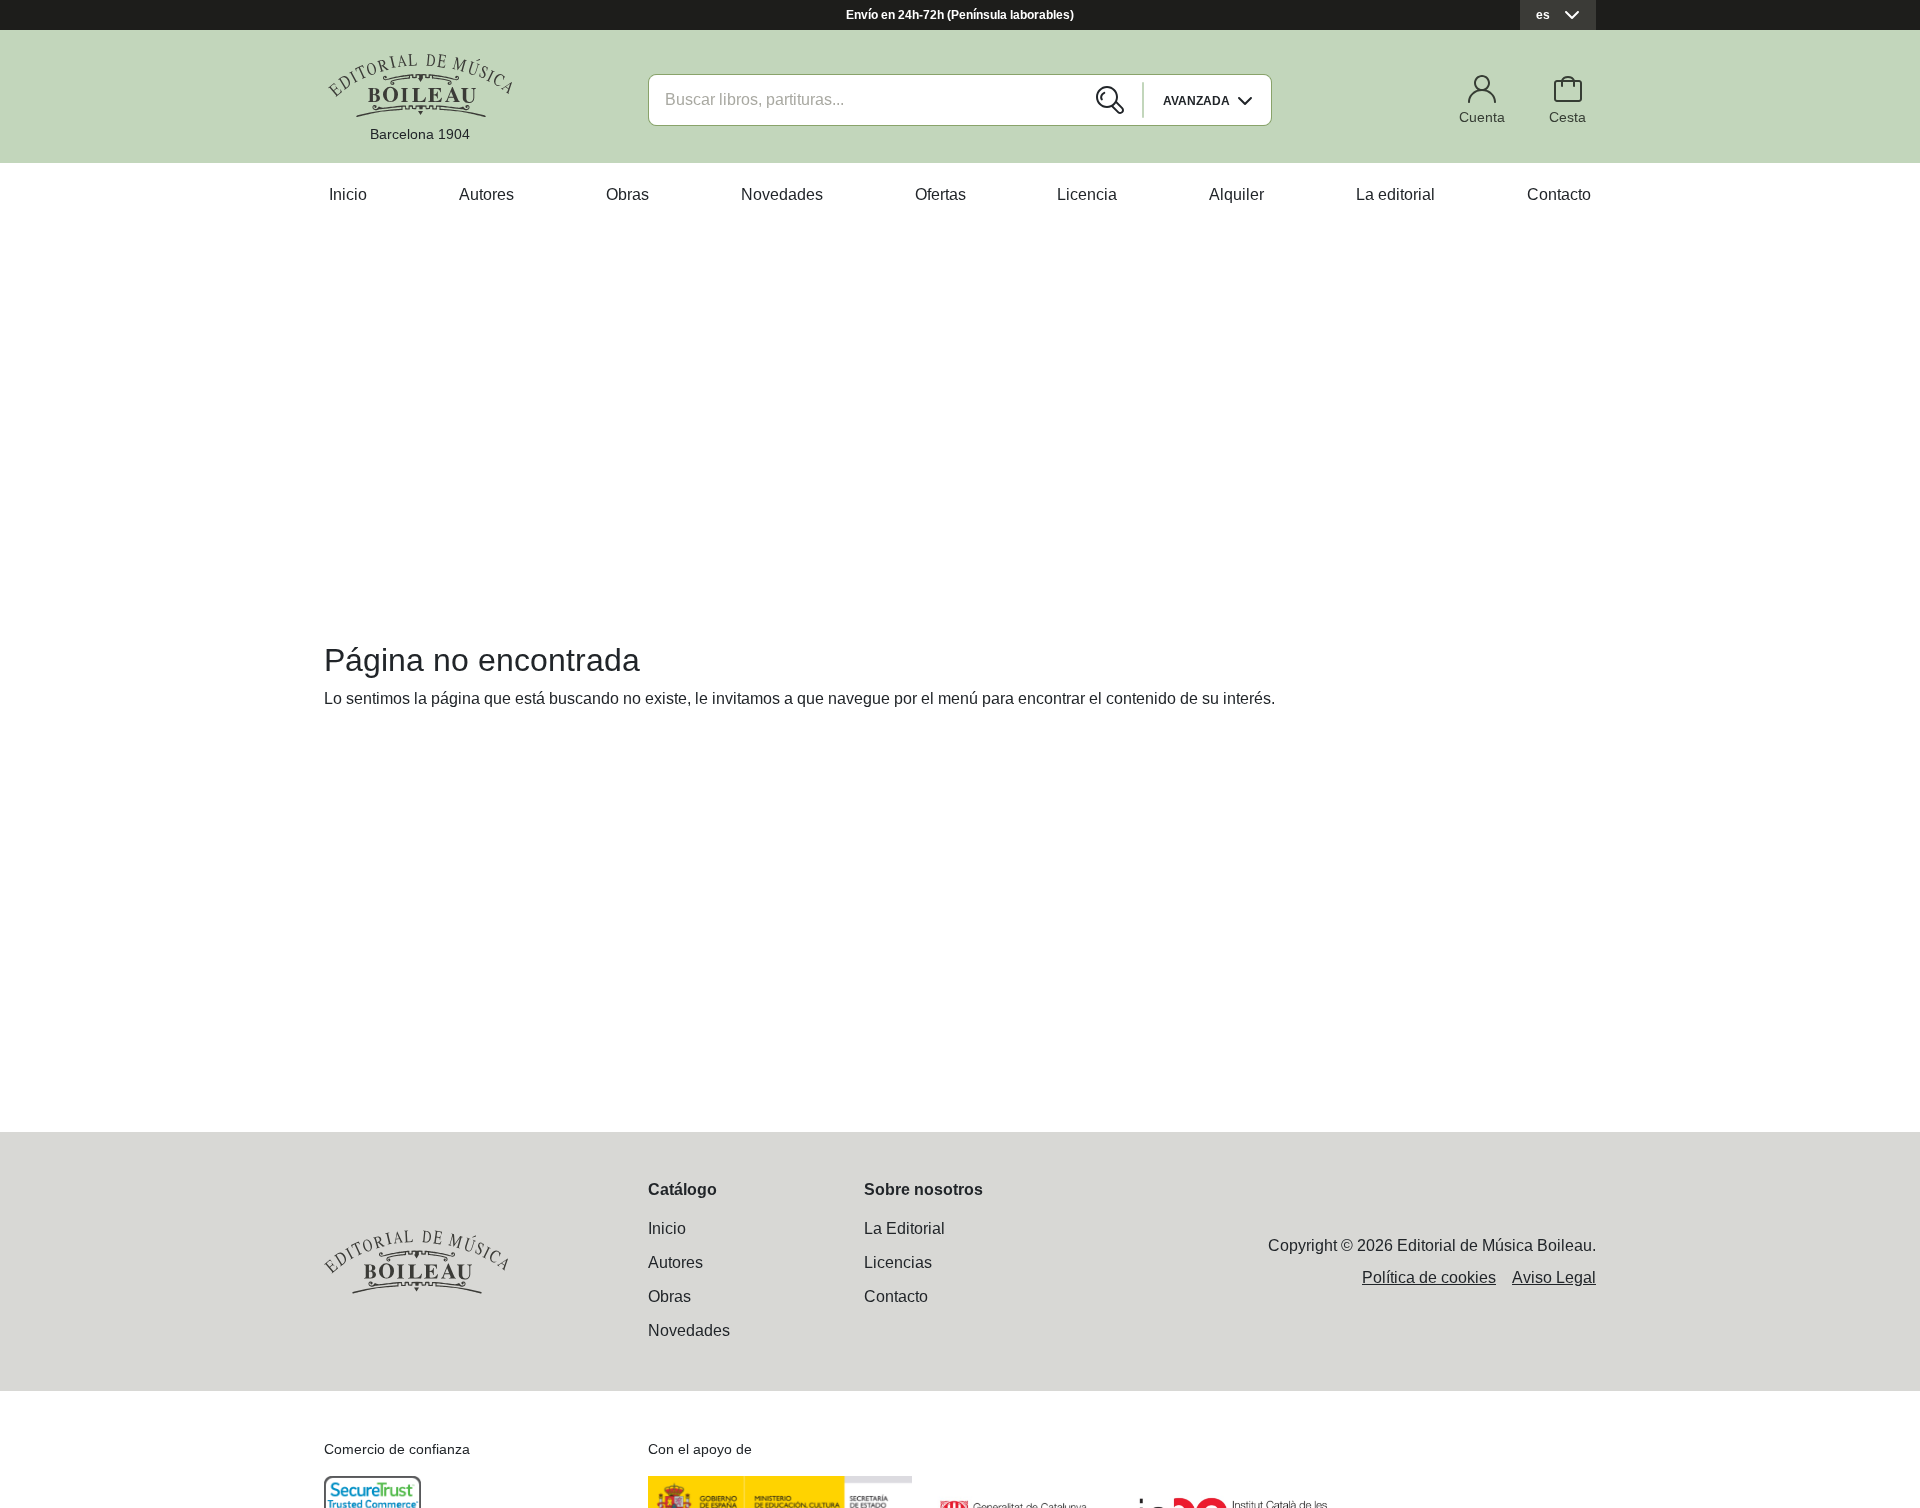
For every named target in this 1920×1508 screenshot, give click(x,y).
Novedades (782, 194)
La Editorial (904, 1228)
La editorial (1395, 194)
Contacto (1559, 194)
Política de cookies (1429, 1277)
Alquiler (1236, 194)
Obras (627, 194)
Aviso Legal (1554, 1277)
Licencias (898, 1262)
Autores (486, 194)
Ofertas (940, 194)
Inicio (348, 194)
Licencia (1087, 194)
